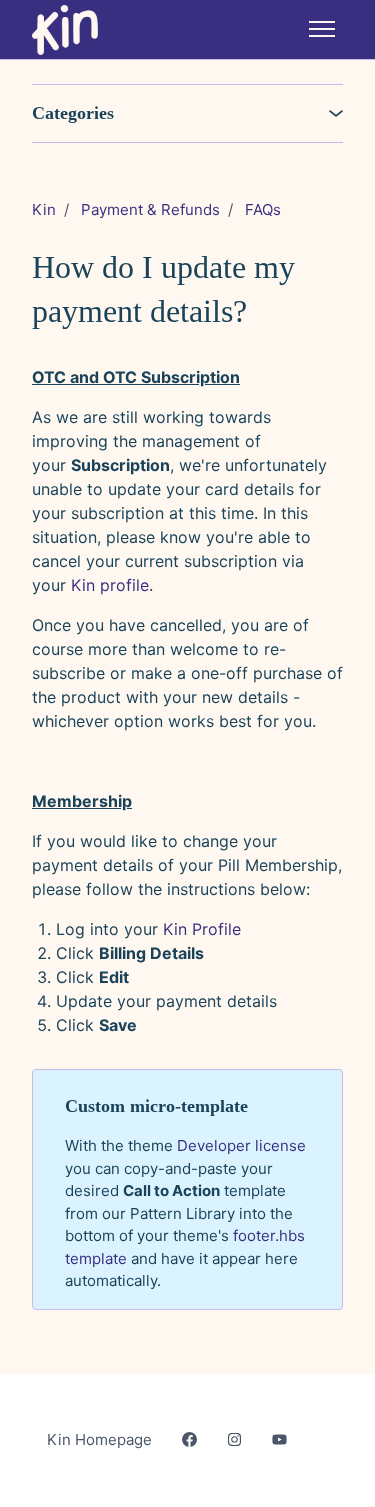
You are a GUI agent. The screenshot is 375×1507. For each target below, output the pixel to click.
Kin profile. (112, 585)
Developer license (241, 1145)
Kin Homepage (99, 1439)
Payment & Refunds (150, 209)
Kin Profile (202, 929)
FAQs (263, 209)
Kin (44, 209)
